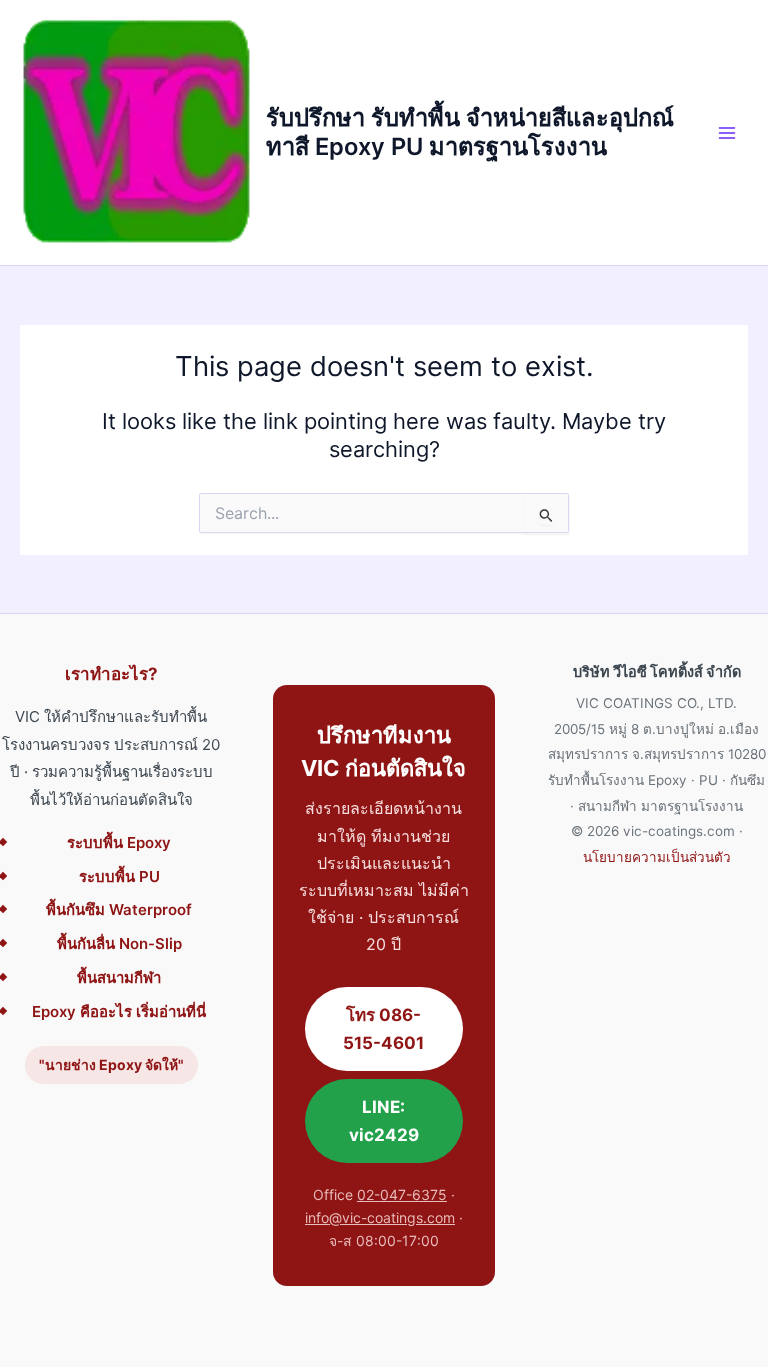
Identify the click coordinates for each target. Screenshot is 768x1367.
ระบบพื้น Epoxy (119, 842)
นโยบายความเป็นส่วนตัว (657, 857)
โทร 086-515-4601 (383, 1029)
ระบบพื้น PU (119, 876)
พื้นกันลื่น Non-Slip (119, 943)
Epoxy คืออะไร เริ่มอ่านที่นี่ (119, 1011)
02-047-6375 (402, 1194)
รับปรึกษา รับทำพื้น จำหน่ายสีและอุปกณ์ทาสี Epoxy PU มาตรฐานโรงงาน (470, 131)
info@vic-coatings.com (380, 1217)
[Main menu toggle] (727, 133)
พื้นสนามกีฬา (119, 977)
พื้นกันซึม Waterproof (119, 909)
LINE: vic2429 (384, 1121)
